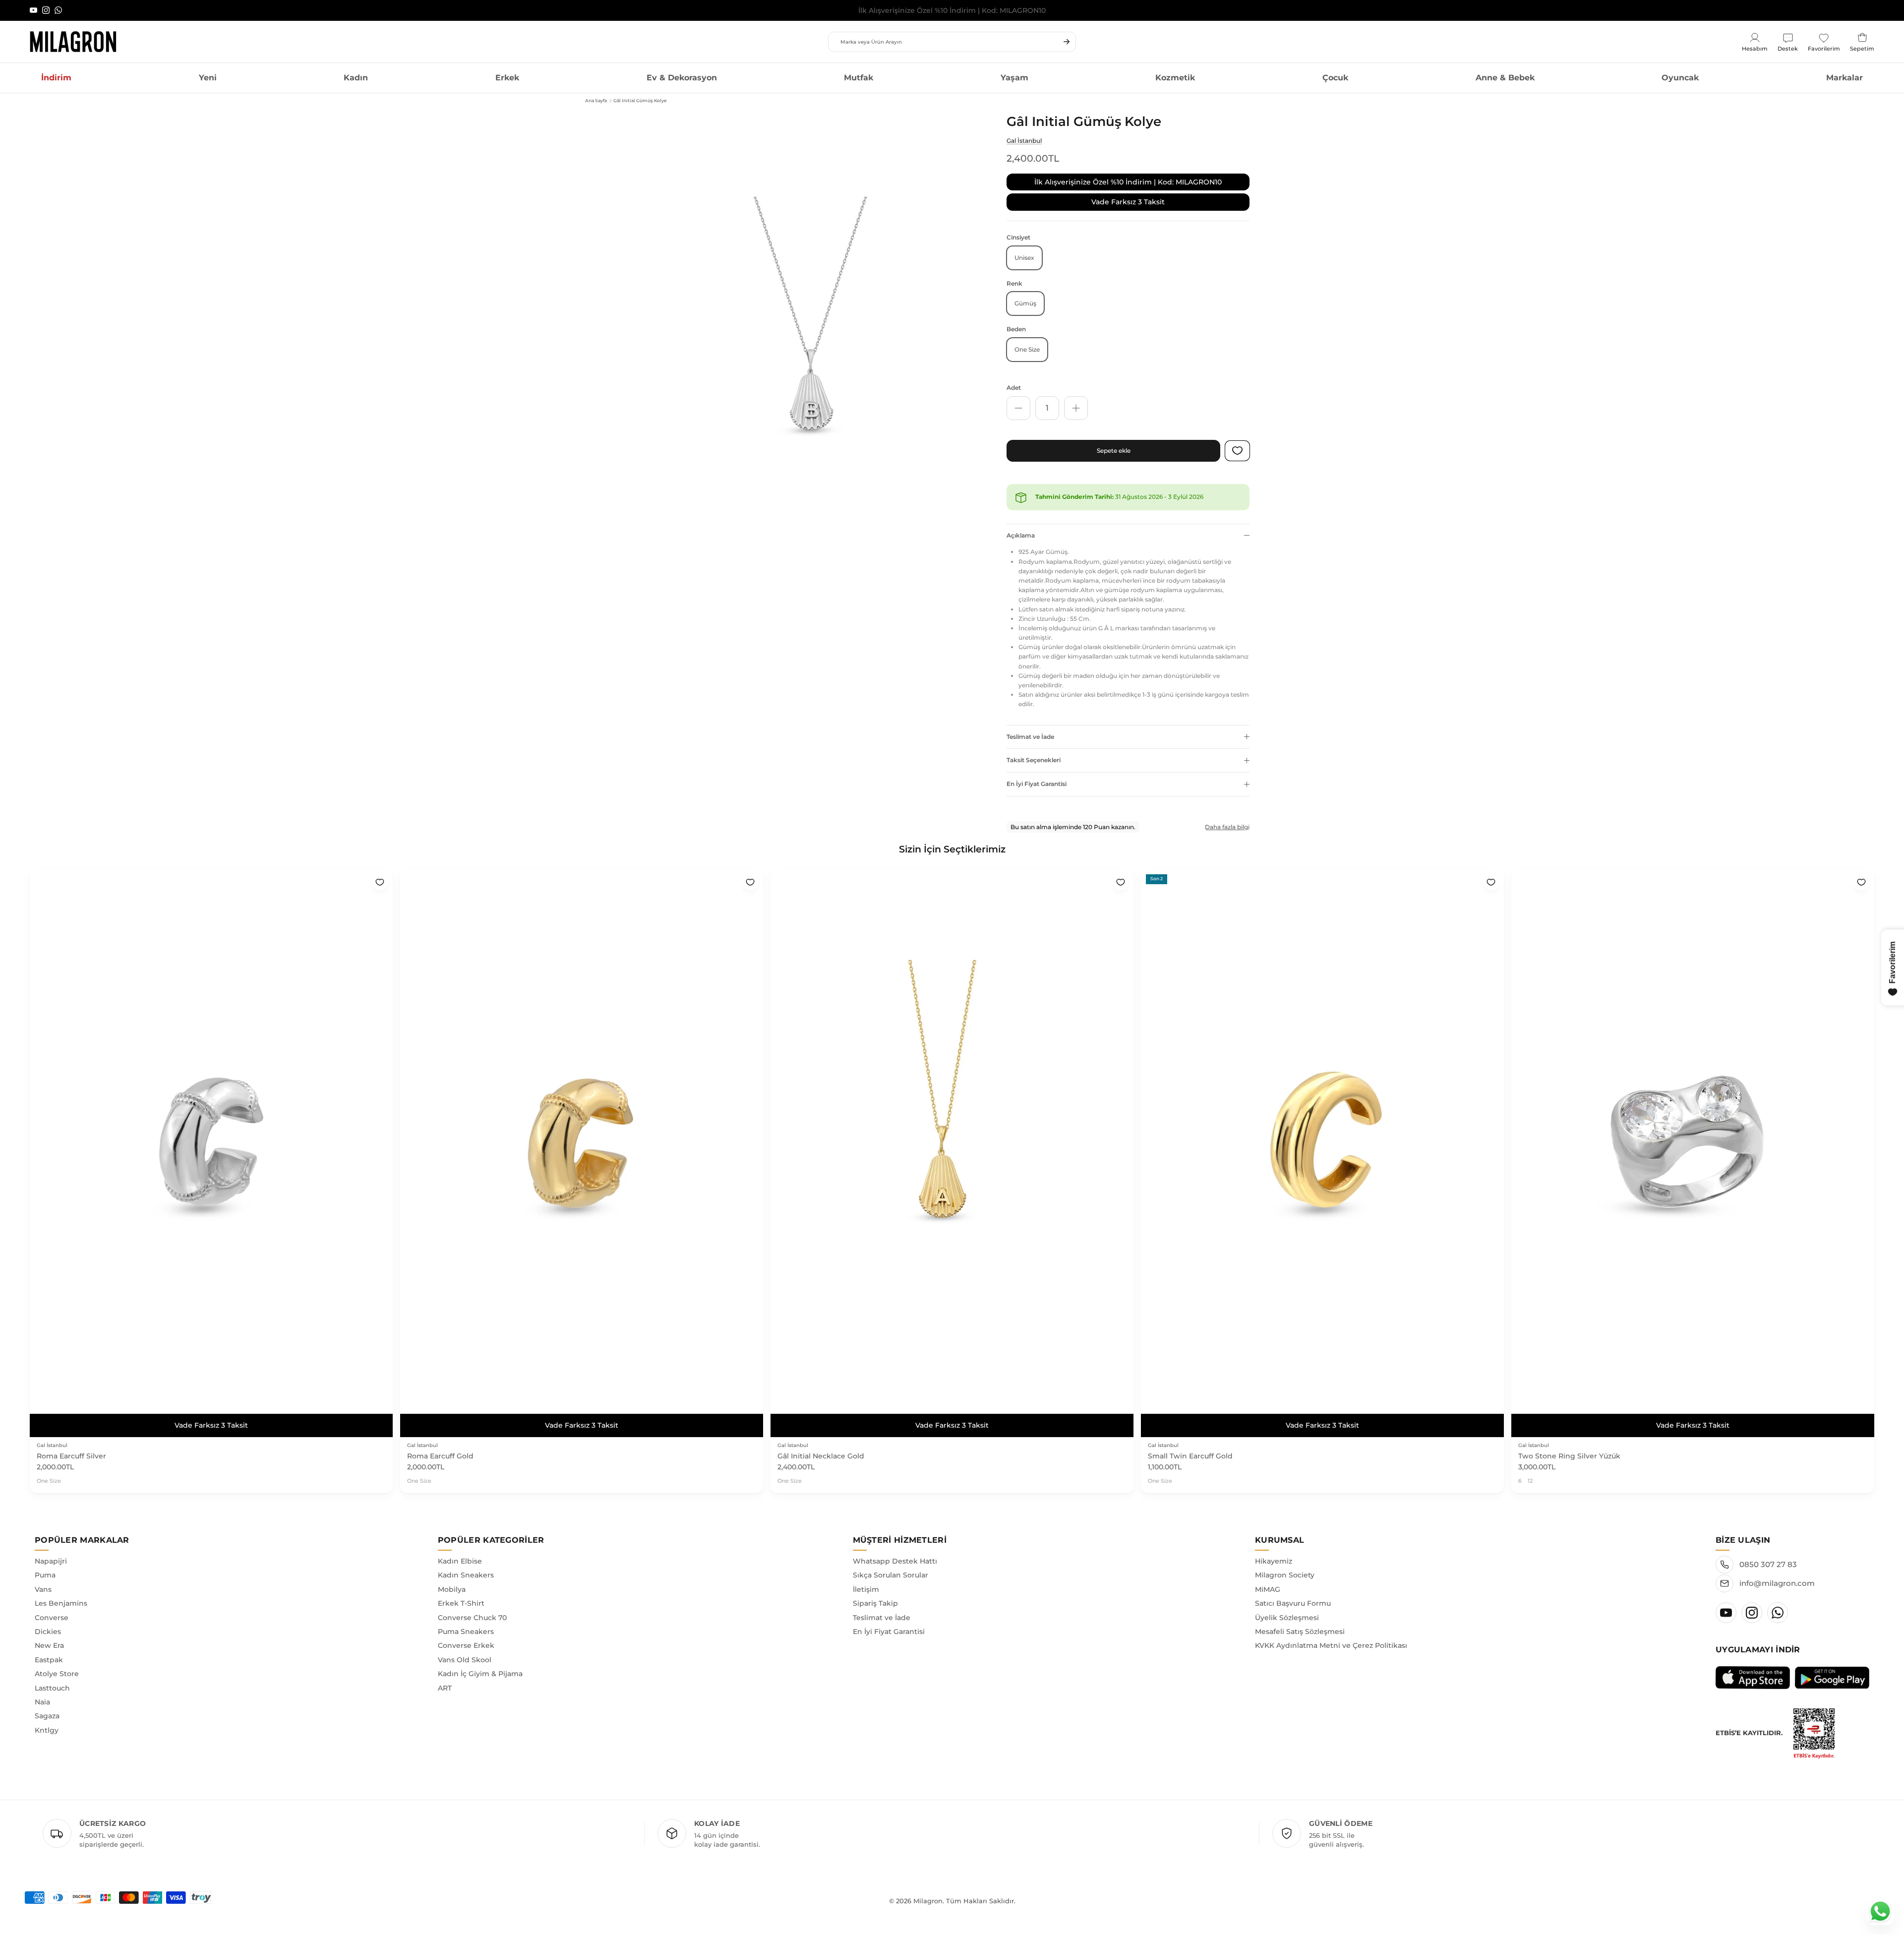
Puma (45, 1575)
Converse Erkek (466, 1645)
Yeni (208, 78)
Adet (1014, 388)
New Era (49, 1645)
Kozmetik (1175, 78)
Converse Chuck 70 (472, 1618)
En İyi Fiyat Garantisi (1037, 784)
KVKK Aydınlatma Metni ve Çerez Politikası (1331, 1645)
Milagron (928, 1901)
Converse (52, 1618)
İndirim (56, 78)
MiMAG (1268, 1589)
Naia (42, 1702)
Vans (43, 1589)
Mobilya (452, 1589)
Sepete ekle (1114, 451)
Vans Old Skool (465, 1660)
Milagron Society (1285, 1575)
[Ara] (1067, 42)
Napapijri (51, 1561)
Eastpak (49, 1660)
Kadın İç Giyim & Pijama (480, 1674)
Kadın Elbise (460, 1561)
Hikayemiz (1274, 1561)
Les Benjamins (61, 1603)
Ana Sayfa (596, 100)
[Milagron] (73, 42)
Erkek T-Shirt (461, 1603)
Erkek (507, 78)
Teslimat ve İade (1030, 737)
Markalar (1844, 78)
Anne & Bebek (1505, 78)
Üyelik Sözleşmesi (1287, 1618)
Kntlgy (47, 1730)
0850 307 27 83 (1768, 1564)
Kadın (356, 78)
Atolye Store (57, 1674)
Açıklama (1021, 535)
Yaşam (1014, 78)
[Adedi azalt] (1018, 408)
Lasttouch (52, 1688)
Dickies (48, 1632)
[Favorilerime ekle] (380, 882)
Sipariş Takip (875, 1603)
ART (445, 1688)
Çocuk (1335, 78)
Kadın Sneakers (466, 1575)
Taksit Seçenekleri (1034, 760)
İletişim (866, 1589)
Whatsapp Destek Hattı (895, 1561)
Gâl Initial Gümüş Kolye (640, 100)
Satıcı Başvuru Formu (1293, 1603)
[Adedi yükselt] (1076, 408)
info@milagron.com (1777, 1583)
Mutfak (859, 78)
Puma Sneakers (466, 1632)
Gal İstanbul (1024, 141)
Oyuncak (1680, 78)
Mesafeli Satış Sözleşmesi (1300, 1632)
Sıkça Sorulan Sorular (891, 1575)
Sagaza (47, 1716)
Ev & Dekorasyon (682, 78)
